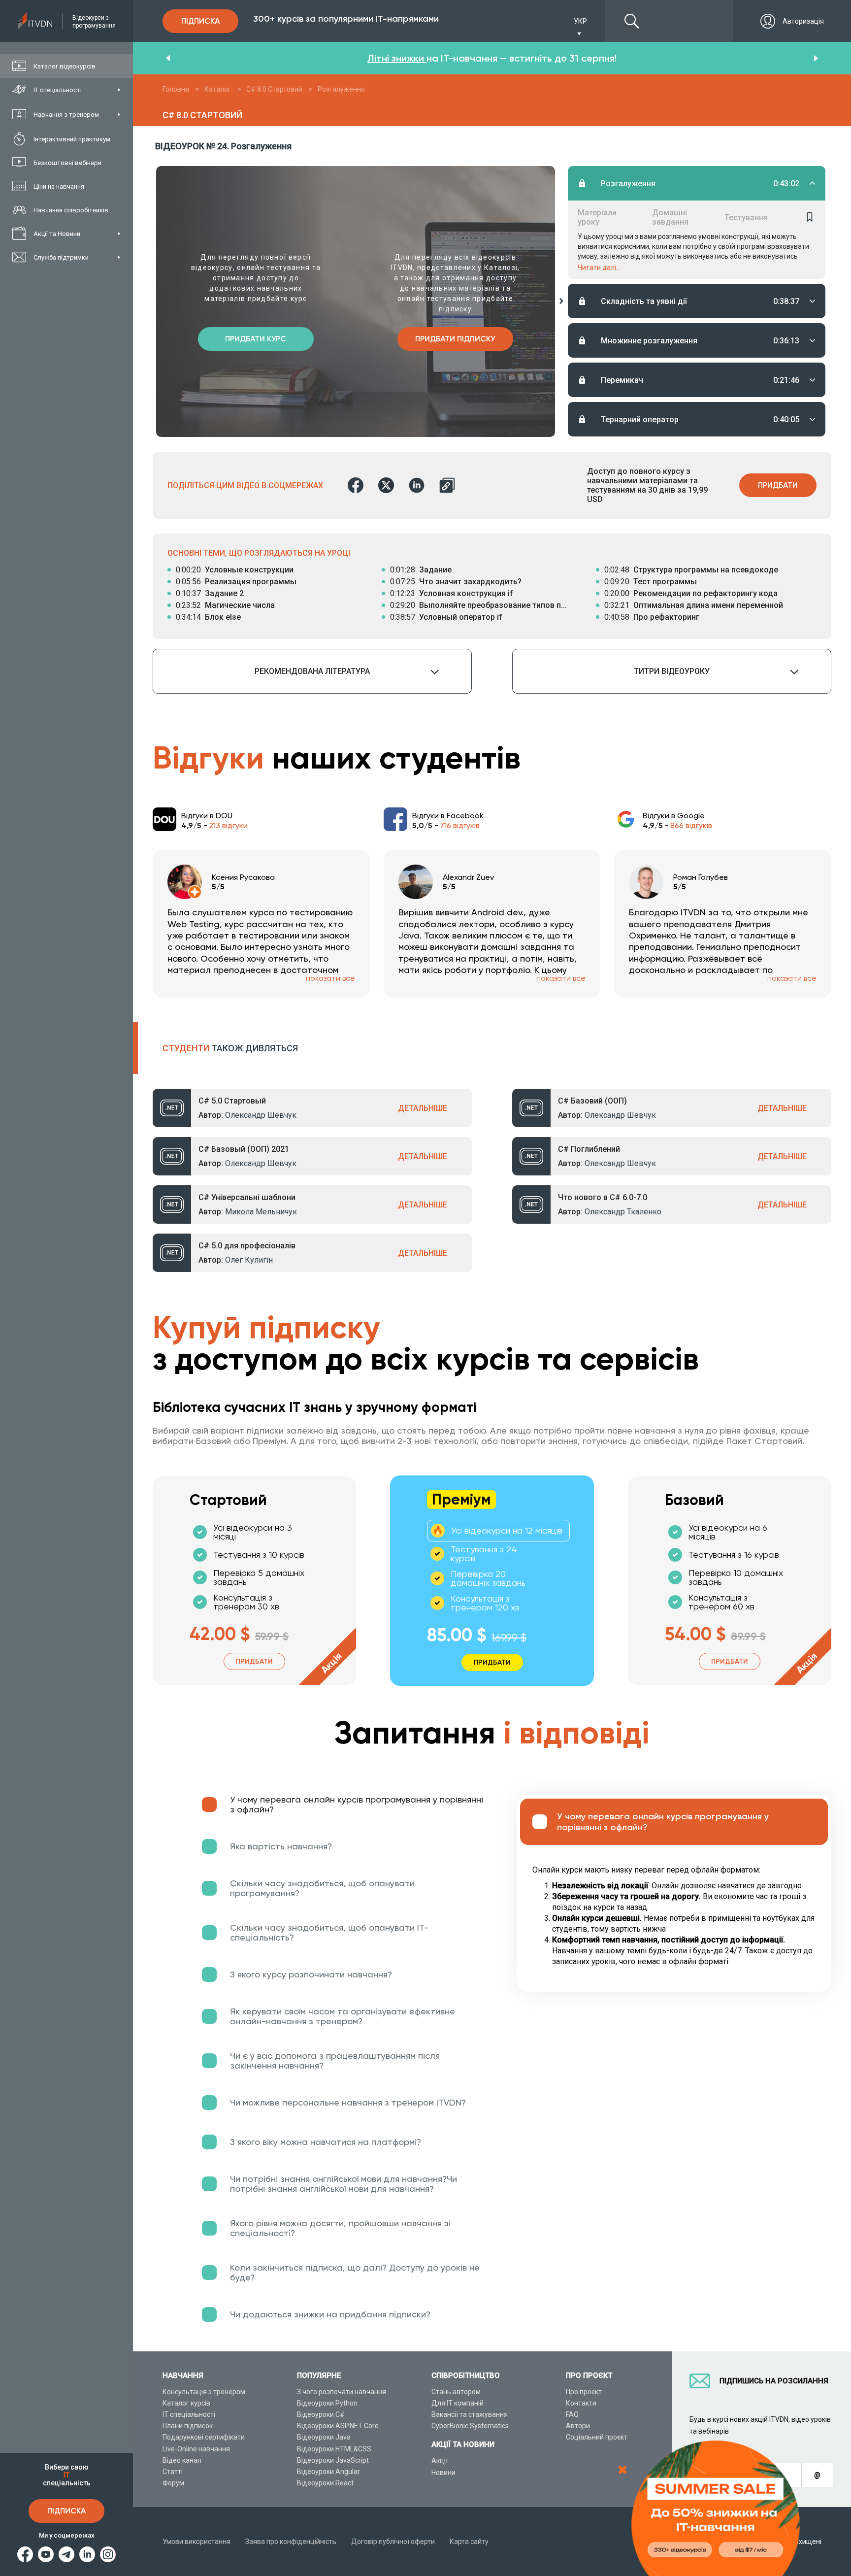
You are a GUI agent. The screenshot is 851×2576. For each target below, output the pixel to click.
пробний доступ (409, 58)
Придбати (778, 485)
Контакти (581, 2403)
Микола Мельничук (261, 1212)
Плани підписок (188, 2426)
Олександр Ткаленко (623, 1212)
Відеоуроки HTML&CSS (334, 2449)
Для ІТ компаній (458, 2403)
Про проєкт (584, 2392)
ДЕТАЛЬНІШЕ (423, 1108)
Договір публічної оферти (393, 2542)
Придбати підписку (455, 339)
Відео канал (182, 2460)
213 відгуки (228, 825)
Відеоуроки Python (327, 2403)
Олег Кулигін (249, 1260)
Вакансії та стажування (470, 2414)
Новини (443, 2473)
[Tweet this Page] (386, 485)
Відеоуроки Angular (328, 2472)
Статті (173, 2472)
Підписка (66, 2511)
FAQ (572, 2414)
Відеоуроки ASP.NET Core (338, 2426)
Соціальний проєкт (597, 2437)
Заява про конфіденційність (291, 2542)
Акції (440, 2461)
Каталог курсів (186, 2403)
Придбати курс (256, 339)
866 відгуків (691, 825)
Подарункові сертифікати (204, 2437)
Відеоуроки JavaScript (333, 2460)
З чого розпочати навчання (342, 2392)
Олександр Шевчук (261, 1115)
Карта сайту (469, 2542)
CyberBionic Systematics (470, 2426)
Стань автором (456, 2392)
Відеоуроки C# (321, 2414)
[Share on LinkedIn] (417, 485)
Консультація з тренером (204, 2392)
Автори (578, 2426)
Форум (173, 2483)
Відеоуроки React (325, 2483)
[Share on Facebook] (356, 485)
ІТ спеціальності (189, 2414)
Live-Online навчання (196, 2449)
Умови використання (196, 2542)
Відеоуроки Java (324, 2437)
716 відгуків (460, 825)
